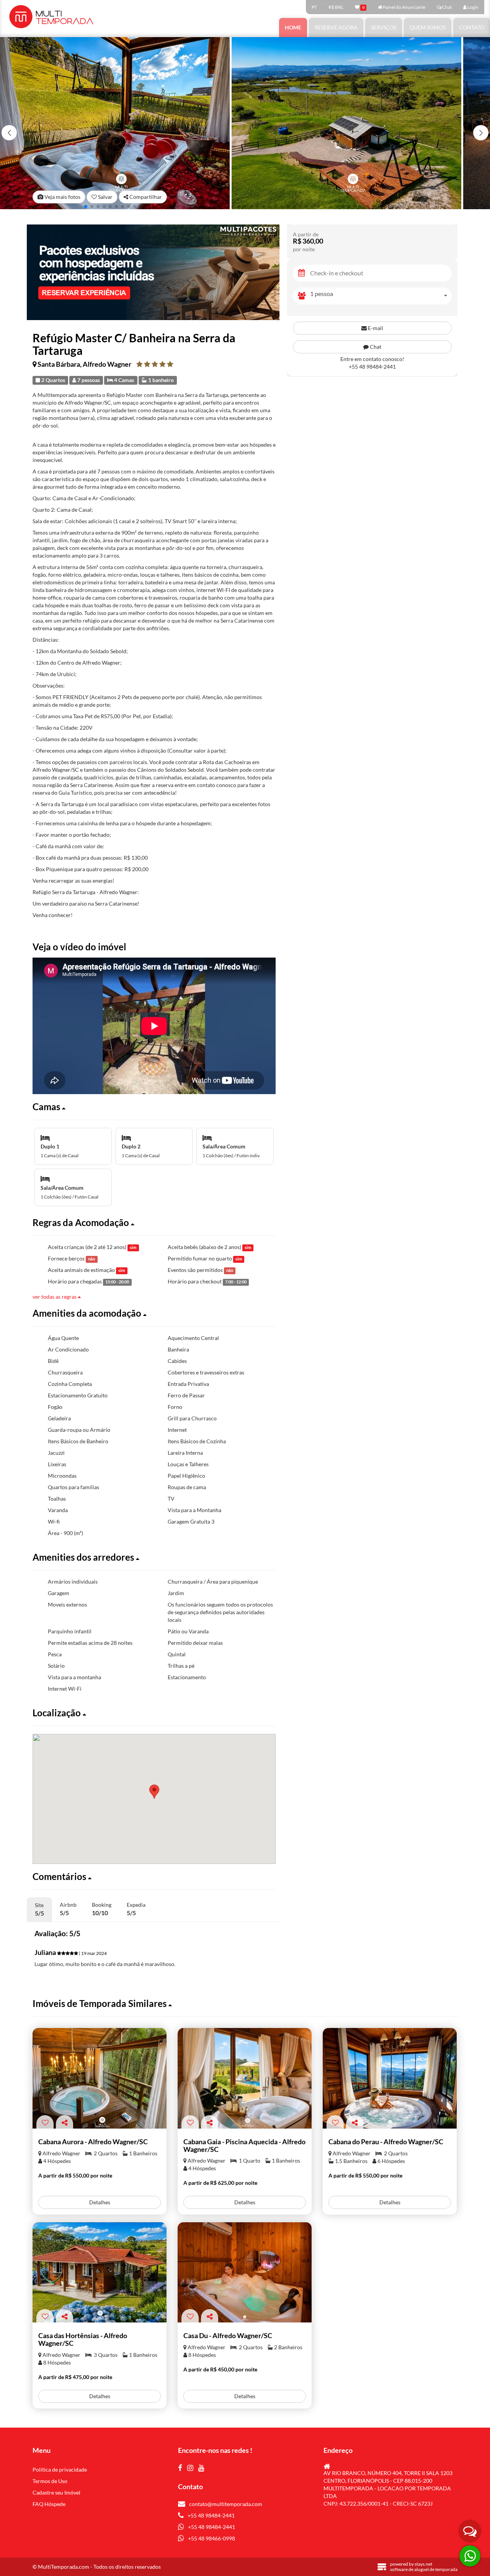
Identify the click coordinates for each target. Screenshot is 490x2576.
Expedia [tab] (136, 1909)
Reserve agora (336, 27)
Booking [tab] (102, 1909)
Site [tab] (39, 1909)
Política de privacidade (60, 2469)
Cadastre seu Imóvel (56, 2492)
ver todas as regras (55, 1297)
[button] (481, 133)
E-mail (375, 328)
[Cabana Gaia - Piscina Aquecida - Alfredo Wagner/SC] (245, 2078)
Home (293, 27)
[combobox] (381, 296)
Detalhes (100, 2202)
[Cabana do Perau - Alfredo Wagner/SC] (390, 2078)
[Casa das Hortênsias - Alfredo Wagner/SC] (100, 2273)
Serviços (384, 27)
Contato (472, 27)
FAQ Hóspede (49, 2504)
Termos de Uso (50, 2481)
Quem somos (428, 27)
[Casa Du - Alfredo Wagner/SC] (245, 2273)
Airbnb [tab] (68, 1909)
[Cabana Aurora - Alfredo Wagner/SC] (100, 2078)
